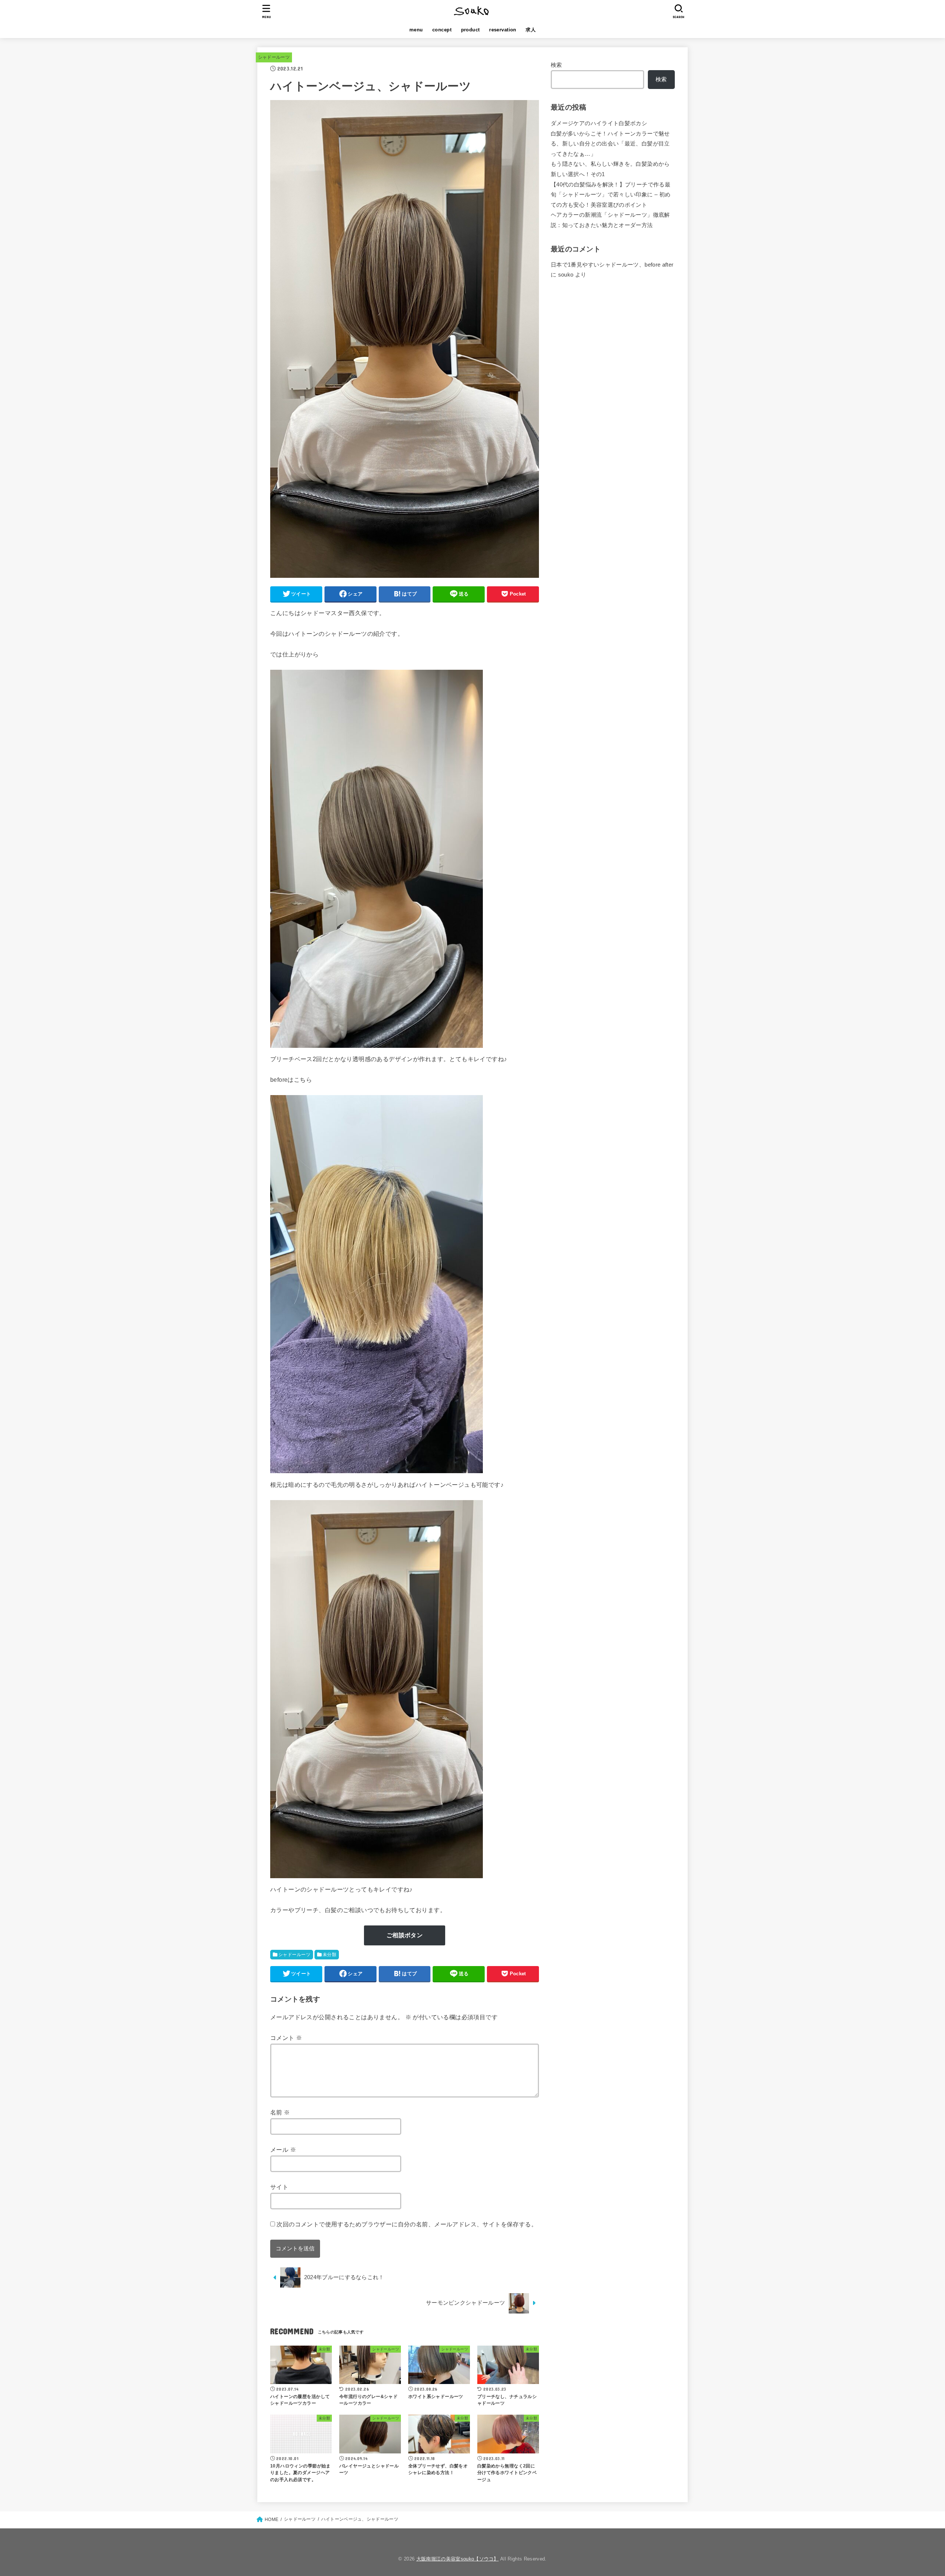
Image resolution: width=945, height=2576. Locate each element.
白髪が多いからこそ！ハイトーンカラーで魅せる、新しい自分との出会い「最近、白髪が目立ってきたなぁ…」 (610, 144)
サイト (279, 2187)
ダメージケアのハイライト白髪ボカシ (599, 123)
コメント (286, 2038)
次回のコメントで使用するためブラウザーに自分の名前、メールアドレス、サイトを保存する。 (407, 2224)
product (470, 30)
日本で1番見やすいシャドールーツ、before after (612, 265)
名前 (280, 2112)
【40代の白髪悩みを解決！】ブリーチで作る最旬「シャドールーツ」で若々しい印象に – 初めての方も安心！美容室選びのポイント (611, 195)
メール (283, 2150)
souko (566, 275)
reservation (503, 30)
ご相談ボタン (405, 1935)
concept (442, 30)
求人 (531, 30)
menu (416, 30)
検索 (556, 65)
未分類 (329, 1955)
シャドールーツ (274, 57)
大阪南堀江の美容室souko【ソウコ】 (458, 2559)
